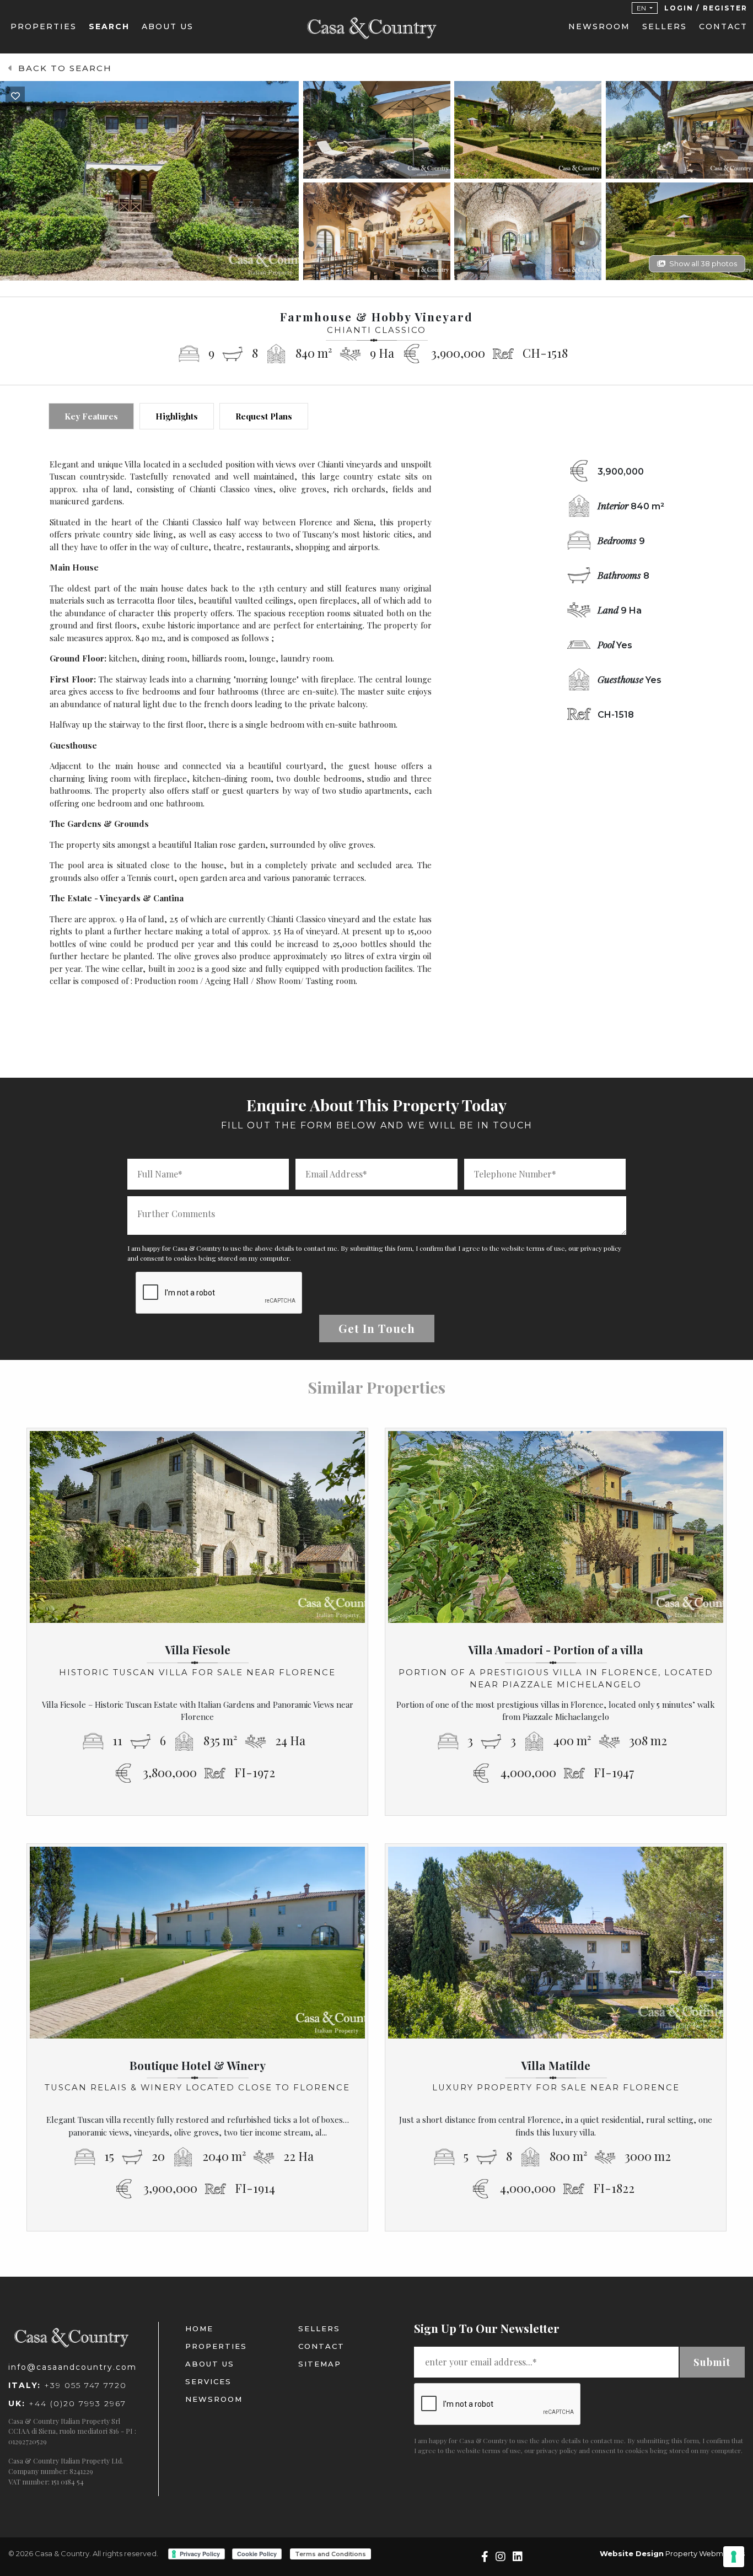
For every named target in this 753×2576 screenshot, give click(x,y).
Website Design (632, 2553)
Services (208, 2381)
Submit (712, 2362)
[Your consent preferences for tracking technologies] (734, 2557)
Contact (723, 26)
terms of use (546, 1248)
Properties (44, 26)
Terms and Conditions (330, 2554)
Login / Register (706, 8)
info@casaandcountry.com (72, 2367)
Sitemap (320, 2364)
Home (199, 2328)
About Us (168, 26)
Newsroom (599, 26)
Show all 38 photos (703, 263)
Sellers (665, 26)
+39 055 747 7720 (68, 2385)
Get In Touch (377, 1328)
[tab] (91, 416)
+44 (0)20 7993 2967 (67, 2403)
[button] (645, 8)
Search (109, 26)
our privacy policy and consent (570, 2450)
